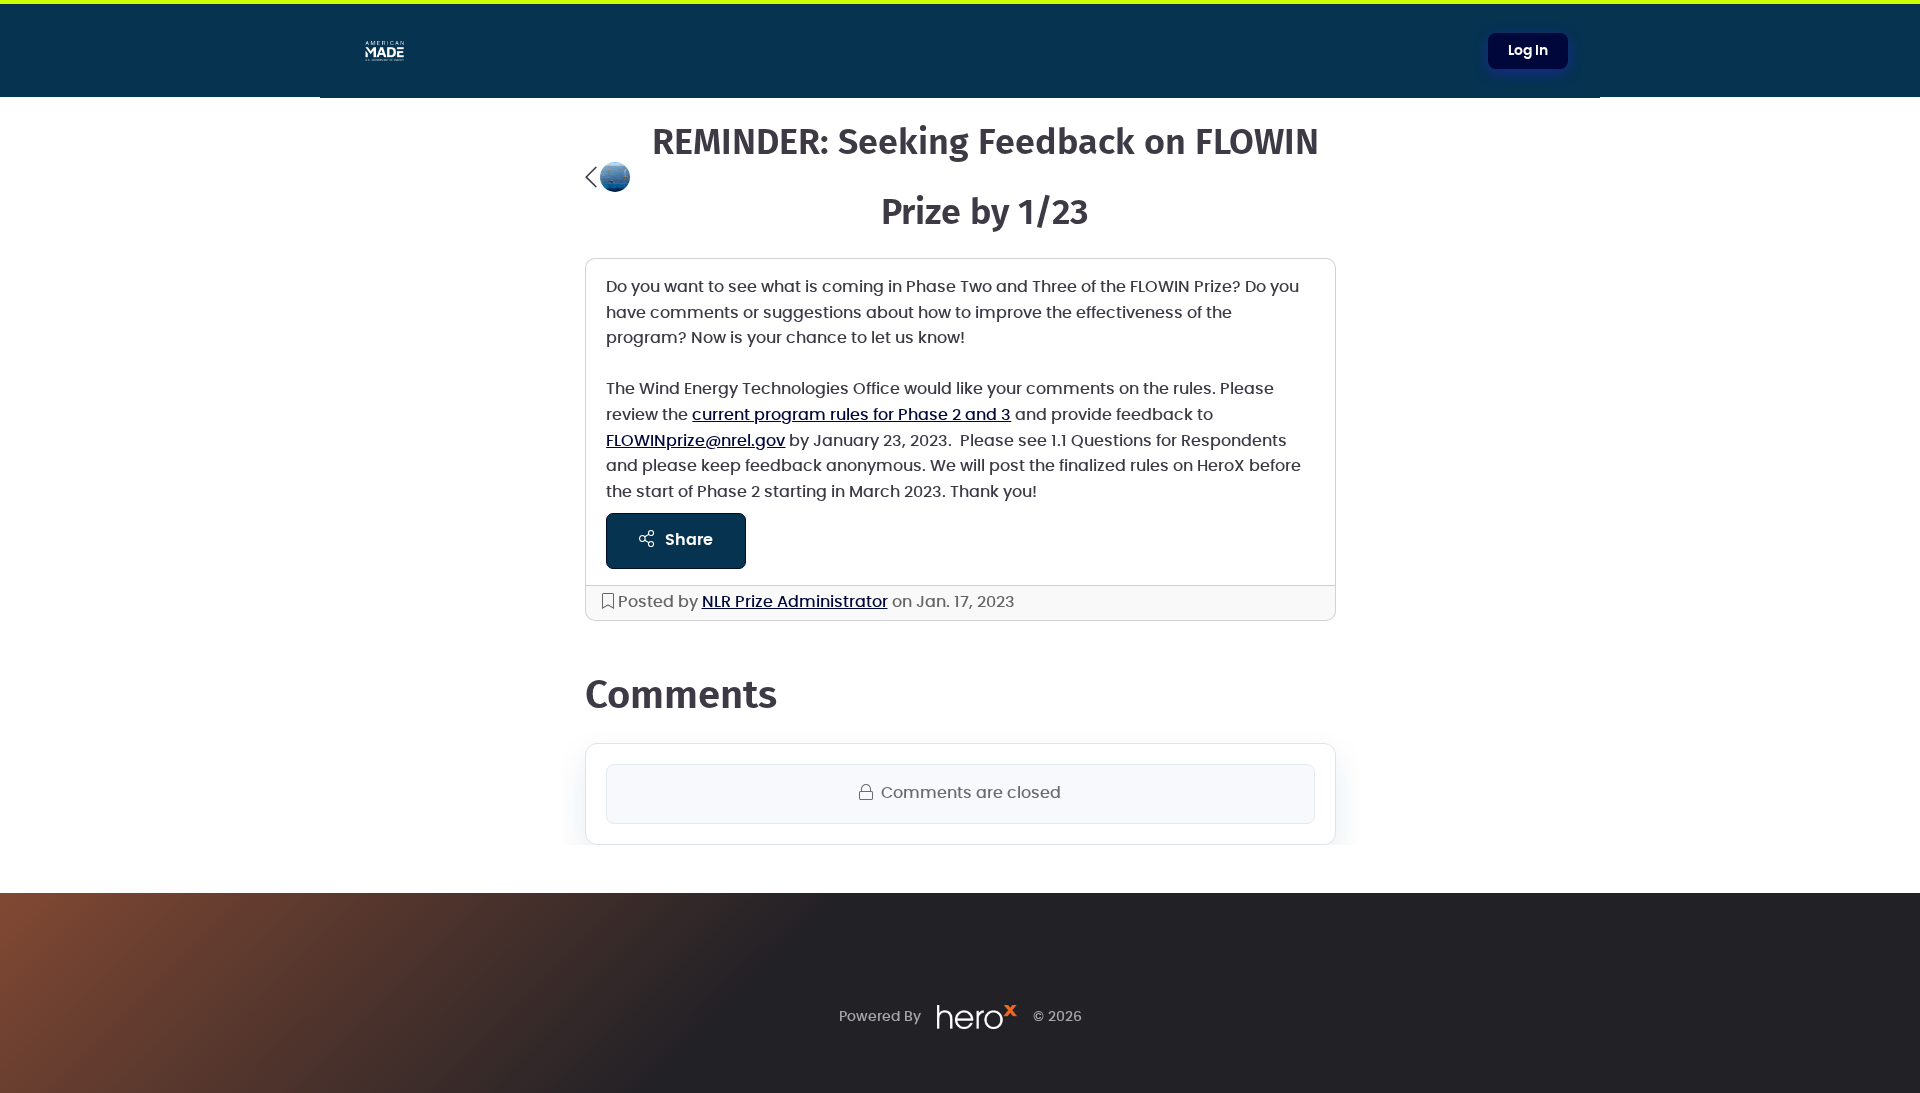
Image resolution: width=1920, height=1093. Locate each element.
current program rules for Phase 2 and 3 (851, 415)
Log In (1528, 51)
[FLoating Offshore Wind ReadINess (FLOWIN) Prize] (607, 177)
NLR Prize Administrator (795, 602)
